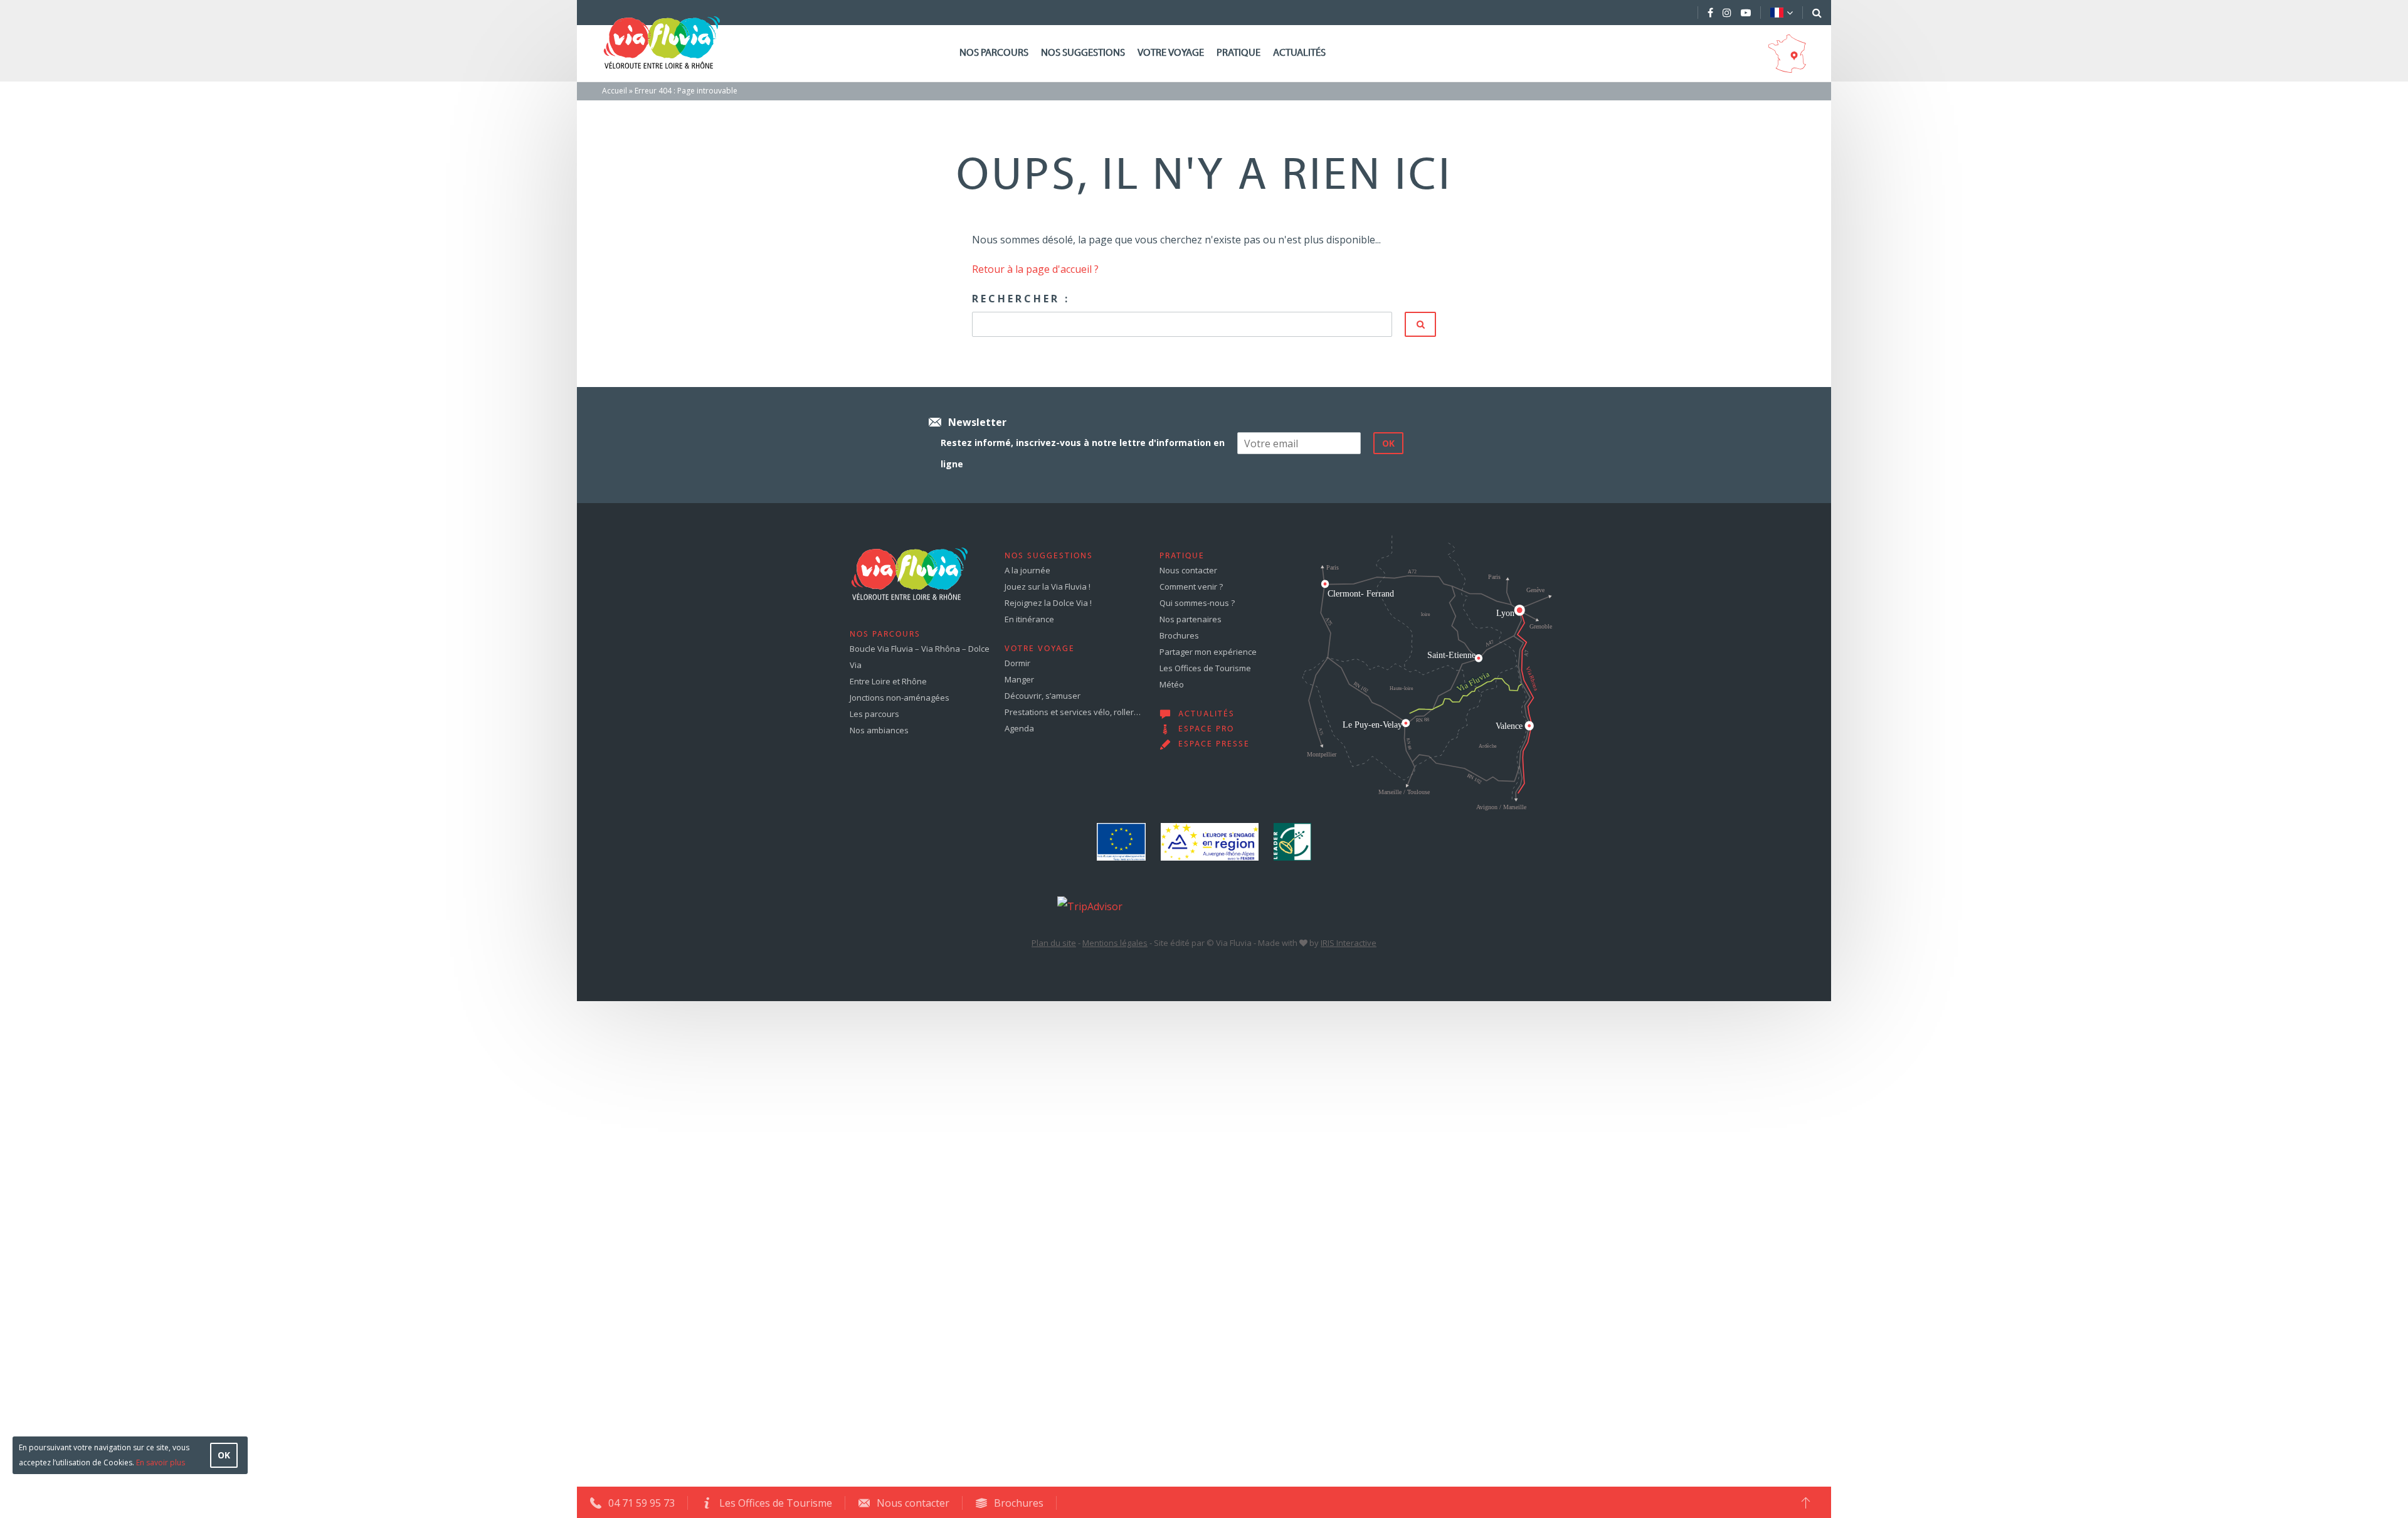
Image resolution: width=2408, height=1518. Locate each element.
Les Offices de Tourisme (1205, 668)
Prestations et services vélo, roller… (1073, 712)
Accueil (615, 91)
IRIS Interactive (1349, 943)
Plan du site (1054, 943)
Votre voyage (1171, 53)
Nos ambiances (879, 730)
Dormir (1017, 663)
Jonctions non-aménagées (900, 698)
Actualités (1299, 53)
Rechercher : (1021, 299)
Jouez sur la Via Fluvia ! (1048, 586)
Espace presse (1214, 745)
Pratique (1238, 53)
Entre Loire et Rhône (888, 681)
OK (224, 1455)
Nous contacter (1188, 570)
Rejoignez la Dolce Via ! (1048, 603)
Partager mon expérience (1208, 652)
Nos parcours (994, 53)
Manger (1019, 679)
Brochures (1179, 635)
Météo (1172, 684)
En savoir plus (161, 1462)
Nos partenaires (1191, 619)
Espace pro (1206, 730)
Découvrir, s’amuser (1043, 696)
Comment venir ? (1191, 586)
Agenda (1019, 728)
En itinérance (1029, 619)
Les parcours (874, 714)
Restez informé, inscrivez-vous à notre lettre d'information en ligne (1083, 453)
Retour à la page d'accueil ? (1035, 269)
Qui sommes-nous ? (1197, 603)
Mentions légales (1115, 943)
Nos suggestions (1083, 53)
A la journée (1027, 570)
